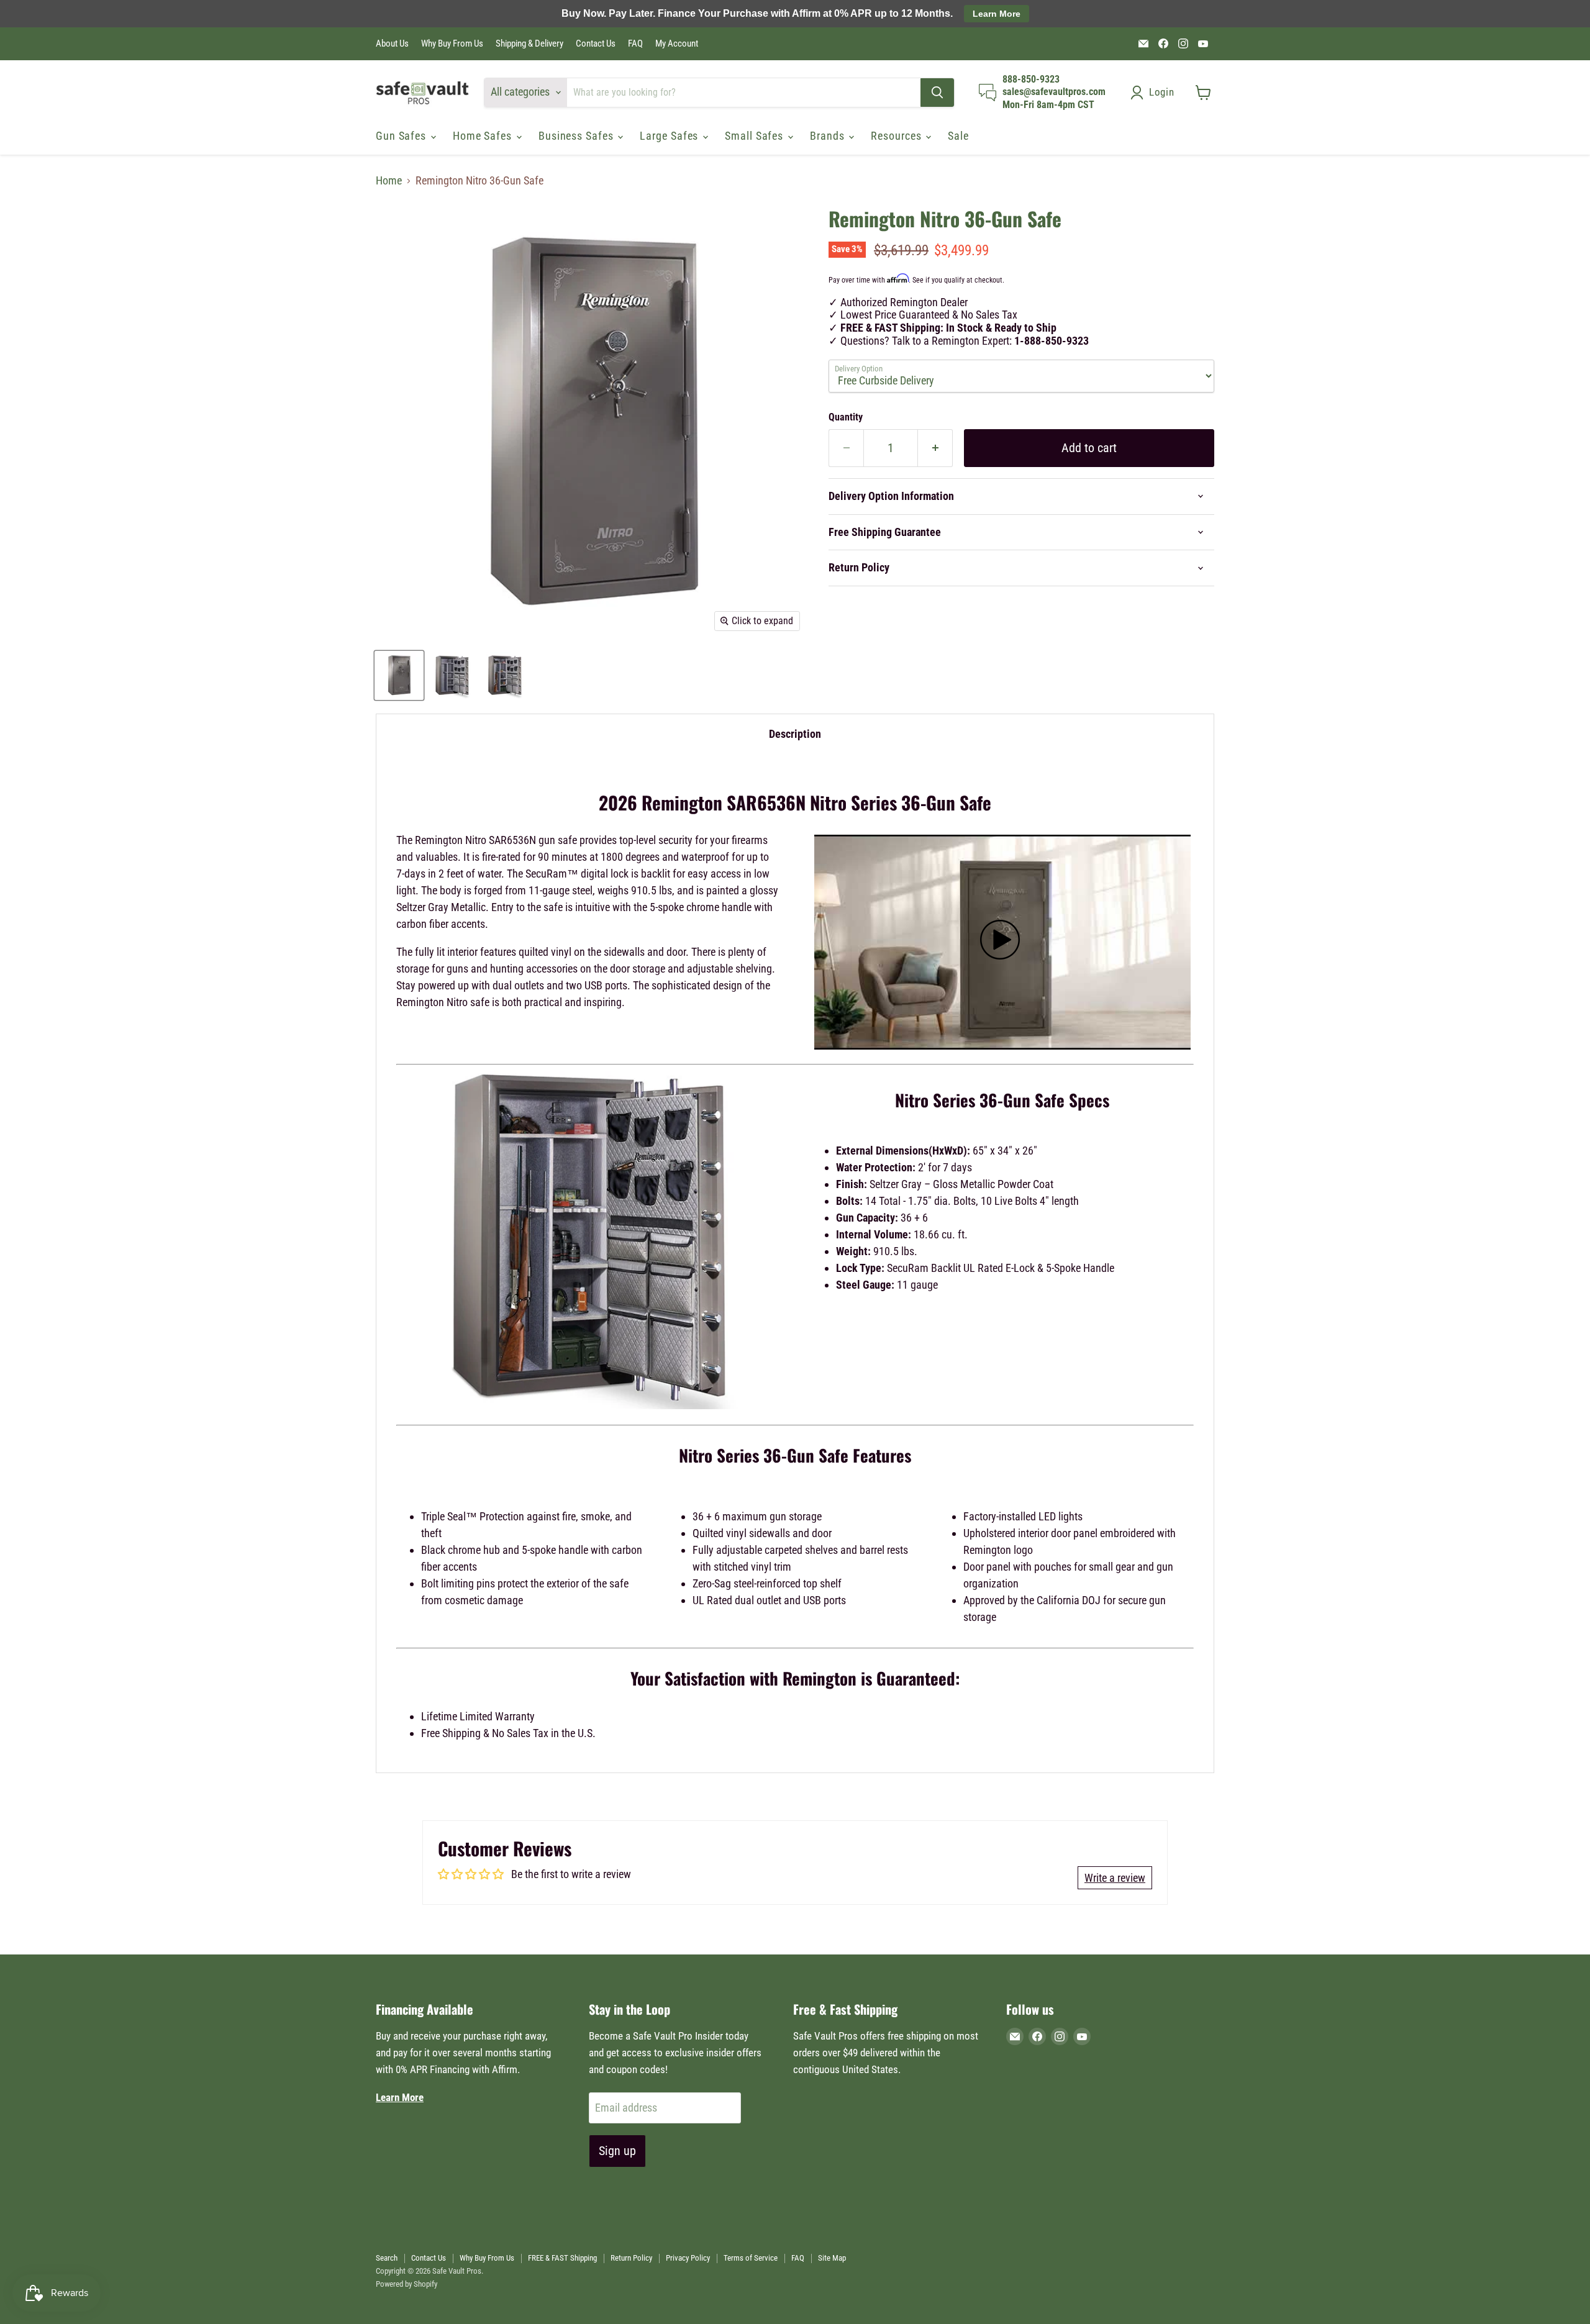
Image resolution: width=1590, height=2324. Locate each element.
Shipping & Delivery (529, 44)
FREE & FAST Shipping (562, 2258)
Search (387, 2258)
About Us (392, 44)
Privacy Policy (688, 2258)
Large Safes (670, 136)
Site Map (832, 2258)
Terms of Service (751, 2258)
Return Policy (631, 2258)
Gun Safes (402, 136)
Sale (958, 136)
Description (795, 734)
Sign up (617, 2151)
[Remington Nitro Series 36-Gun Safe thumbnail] (399, 675)
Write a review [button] (1115, 1878)
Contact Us (596, 44)
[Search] (937, 93)
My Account (677, 44)
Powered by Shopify (407, 2284)
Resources (897, 136)
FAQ (635, 44)
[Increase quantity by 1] (935, 448)
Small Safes (756, 136)
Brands (829, 136)
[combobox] (744, 93)
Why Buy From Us (452, 44)
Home (389, 181)
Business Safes (578, 136)
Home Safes (484, 136)
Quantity (846, 417)
